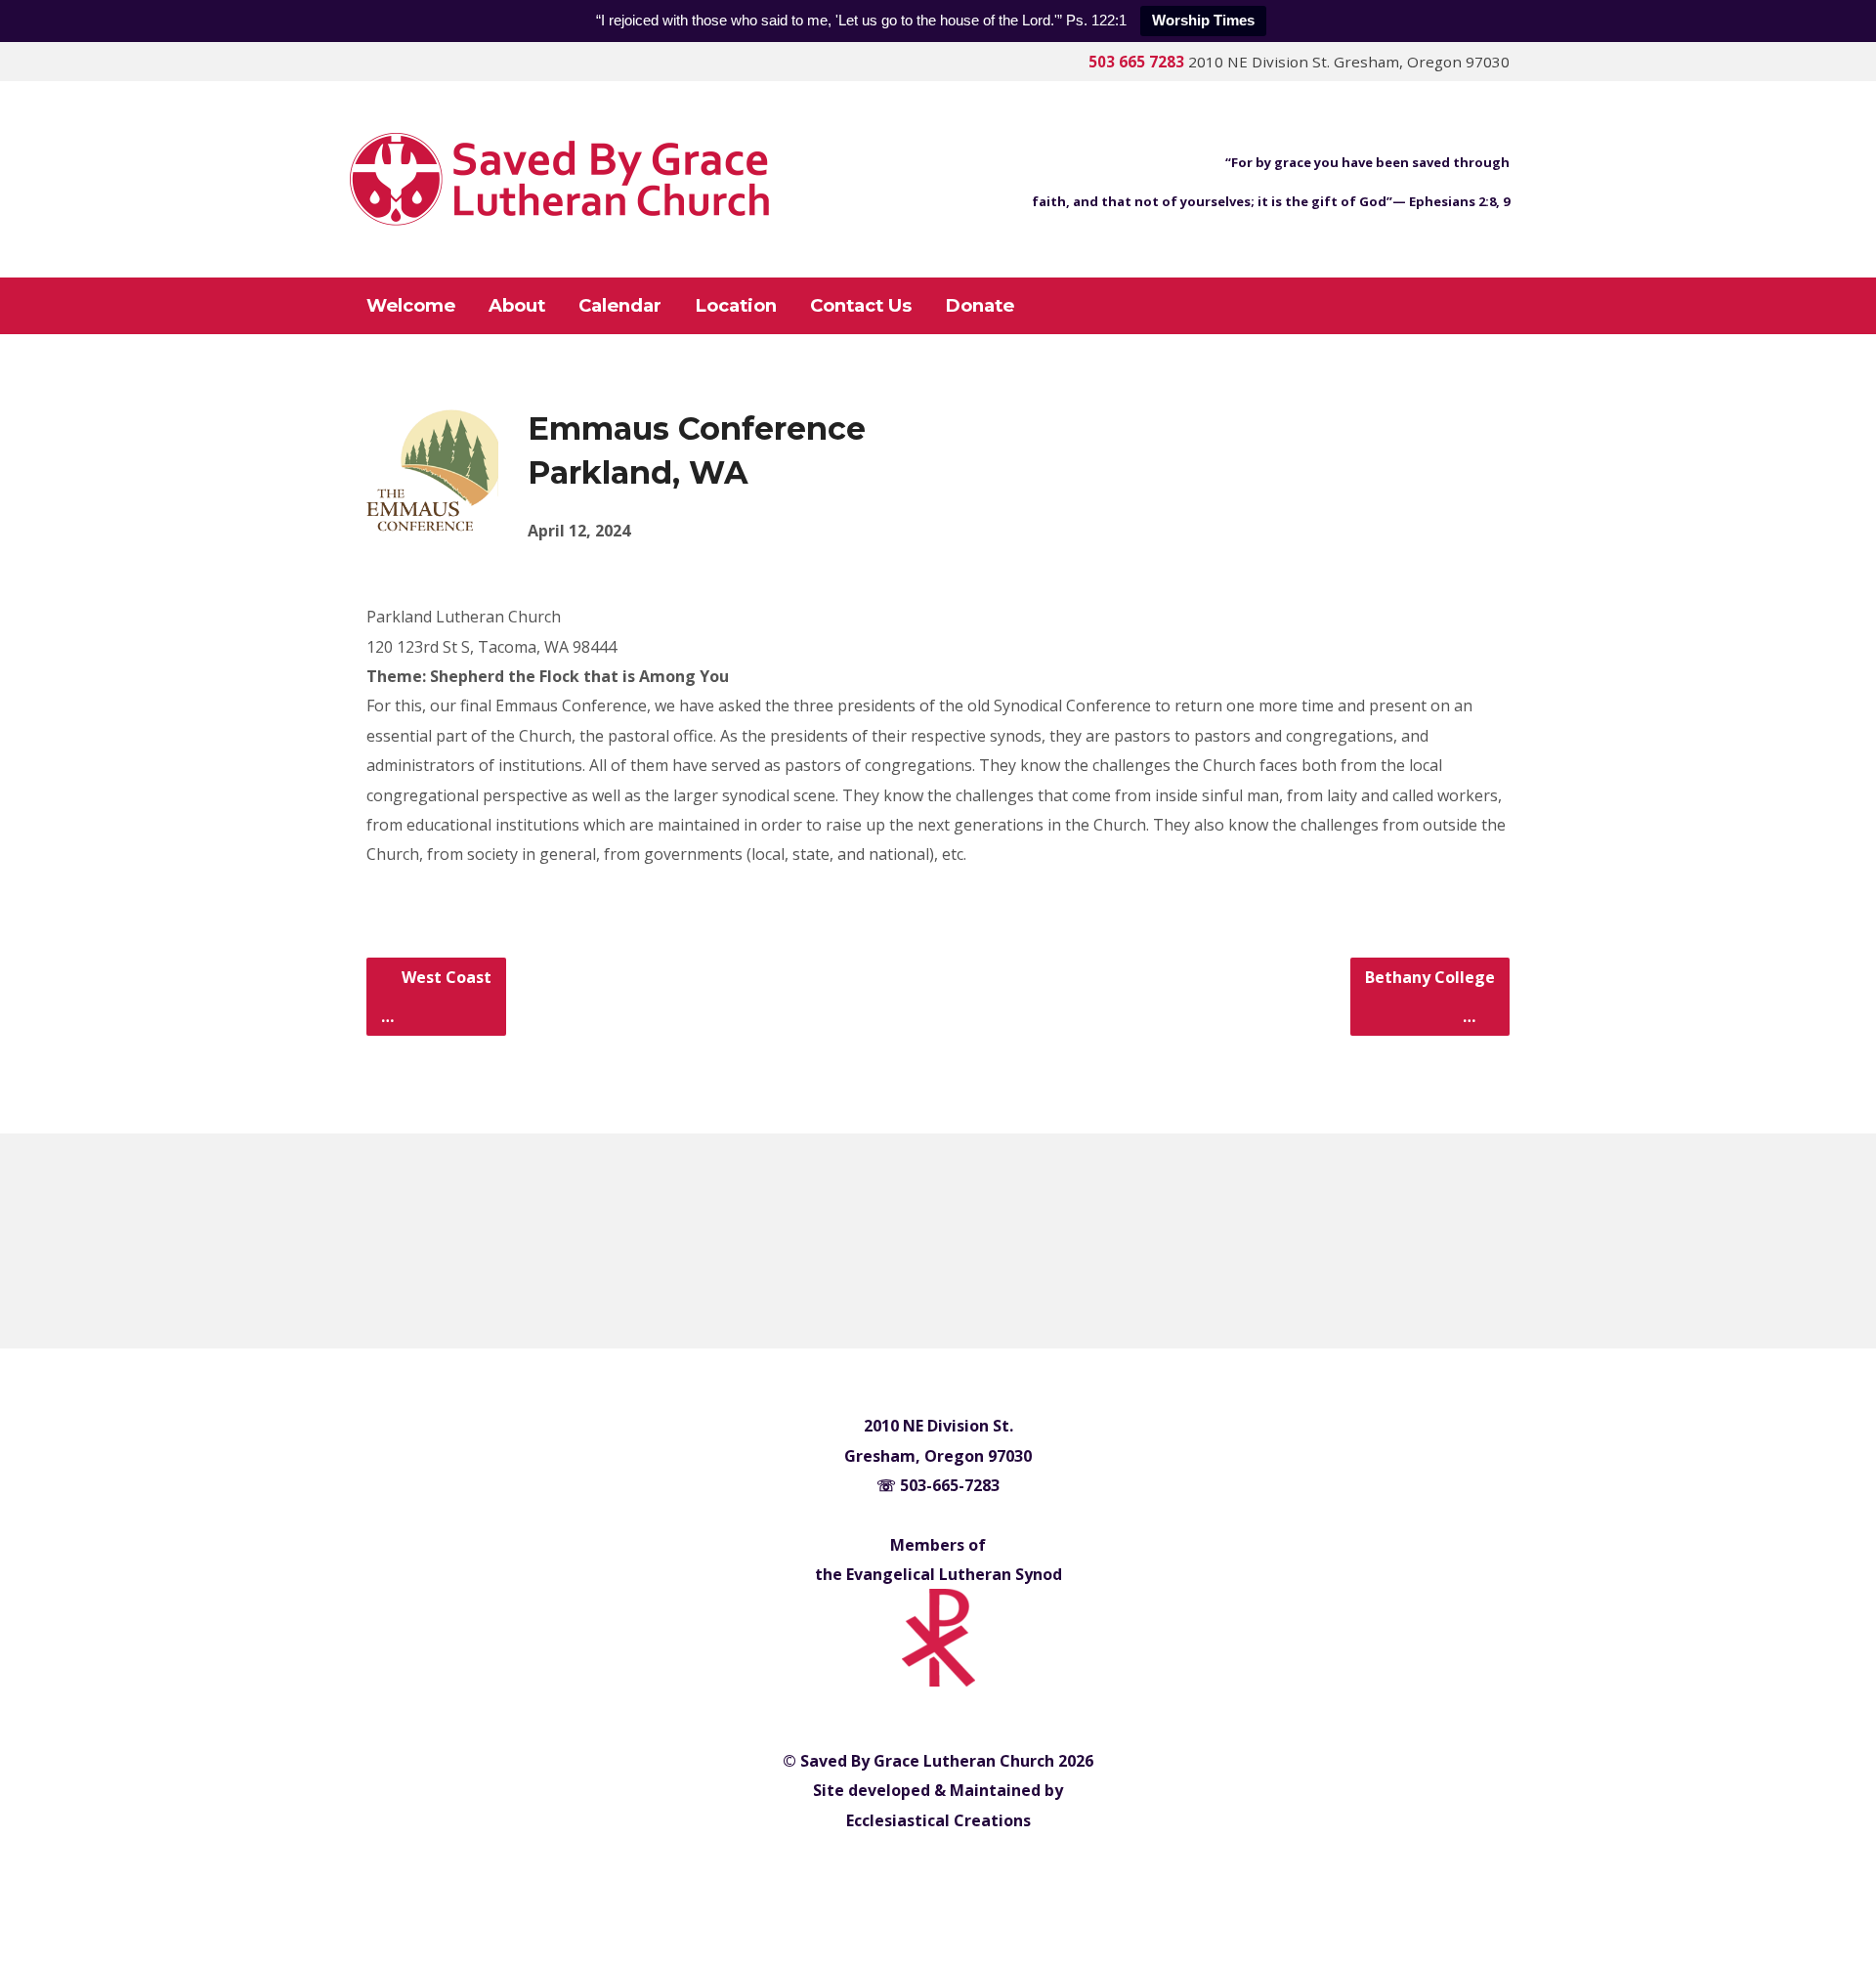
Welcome (411, 306)
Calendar (620, 306)
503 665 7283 (1136, 62)
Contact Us (861, 306)
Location (736, 306)
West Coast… (436, 997)
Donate (980, 306)
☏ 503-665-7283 (938, 1485)
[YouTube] (966, 1242)
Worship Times (1203, 20)
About (517, 306)
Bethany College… (1430, 997)
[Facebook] (911, 1242)
